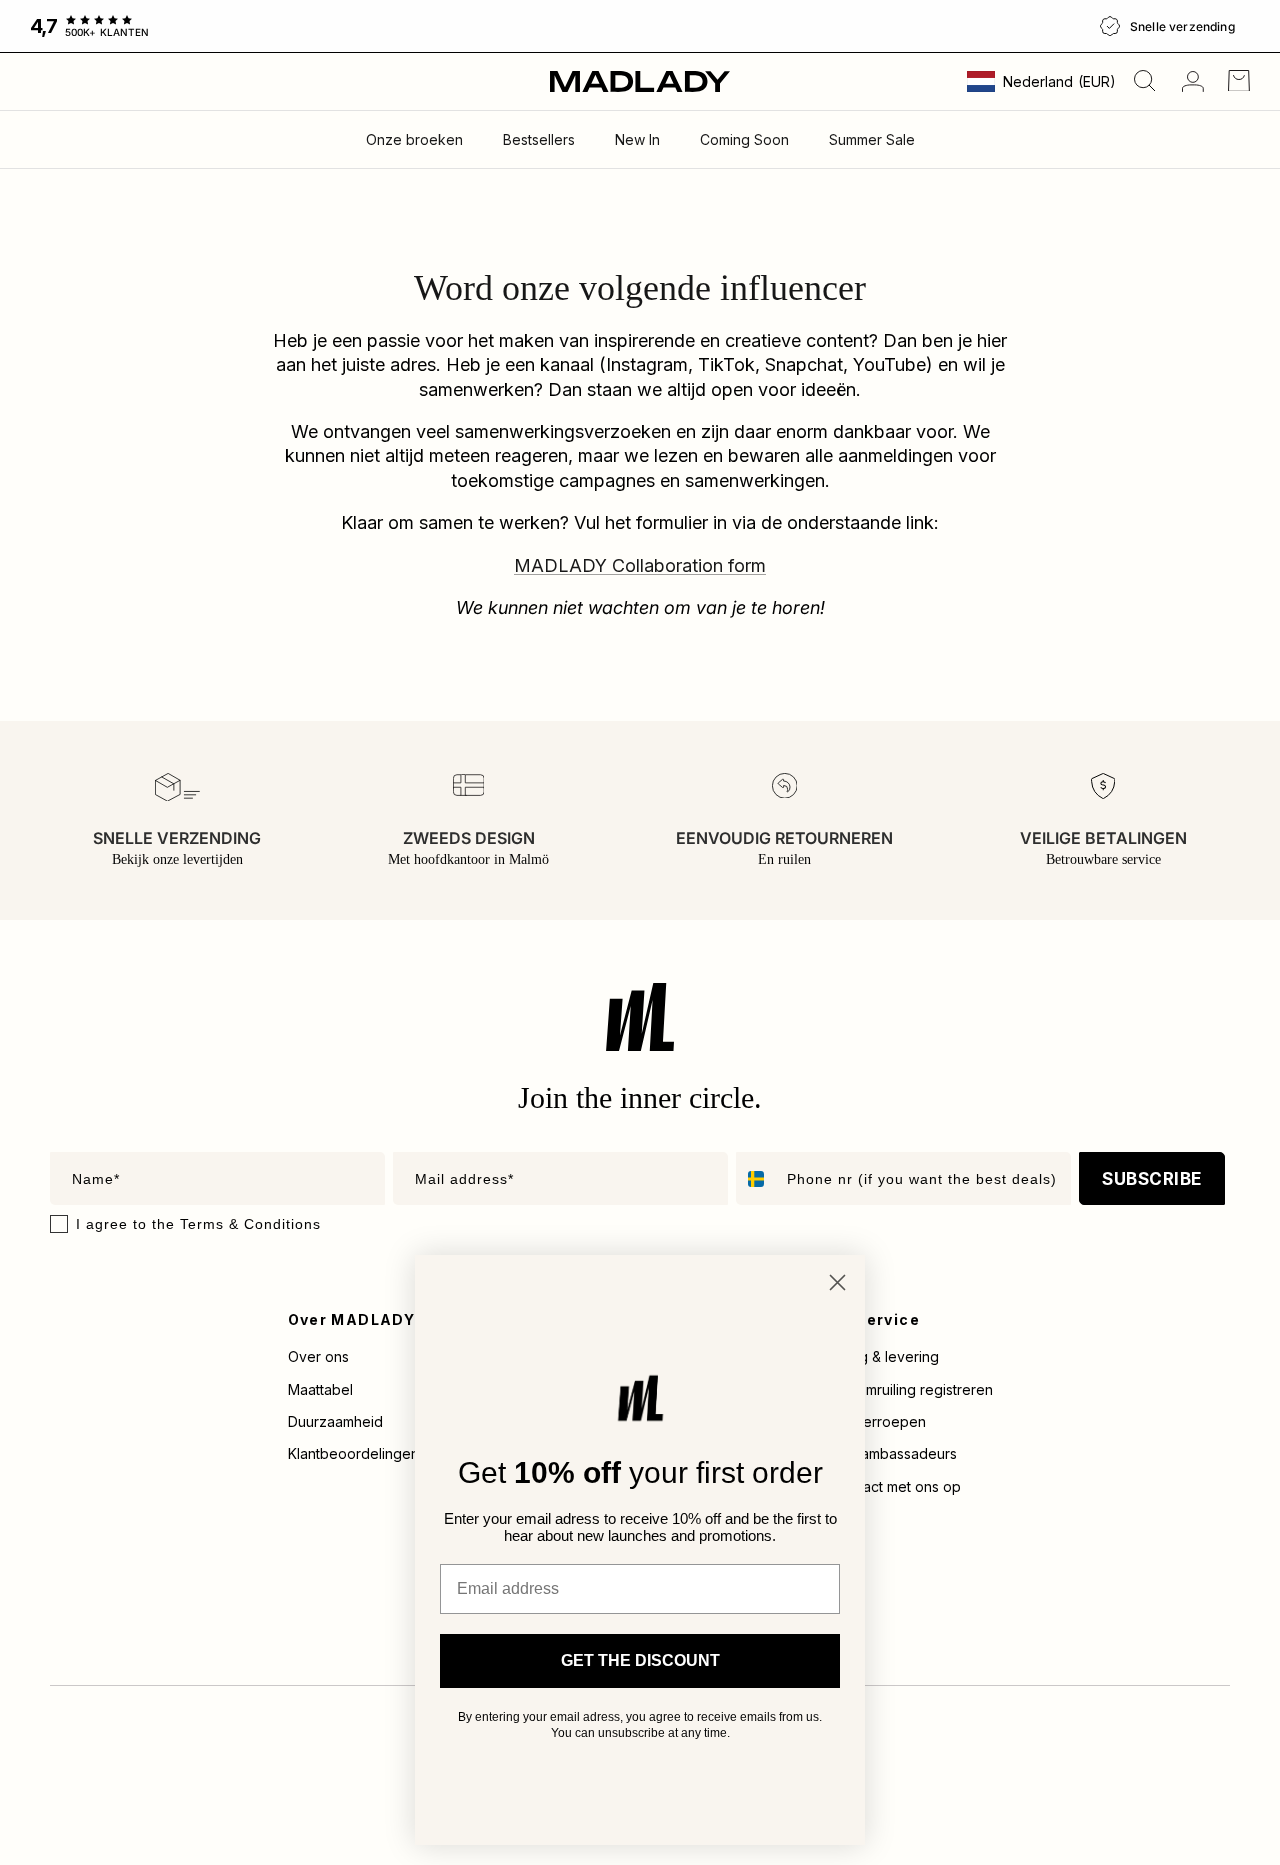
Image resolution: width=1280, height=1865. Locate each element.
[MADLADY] (640, 81)
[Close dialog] (837, 1282)
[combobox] (757, 1178)
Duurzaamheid (335, 1421)
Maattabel (320, 1389)
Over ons (318, 1356)
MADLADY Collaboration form (640, 565)
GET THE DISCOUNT (640, 1660)
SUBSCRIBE (1152, 1179)
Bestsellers (539, 139)
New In (637, 139)
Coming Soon (744, 139)
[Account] (1189, 81)
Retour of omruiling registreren (892, 1389)
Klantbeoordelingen (353, 1453)
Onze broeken (414, 139)
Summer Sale (872, 139)
